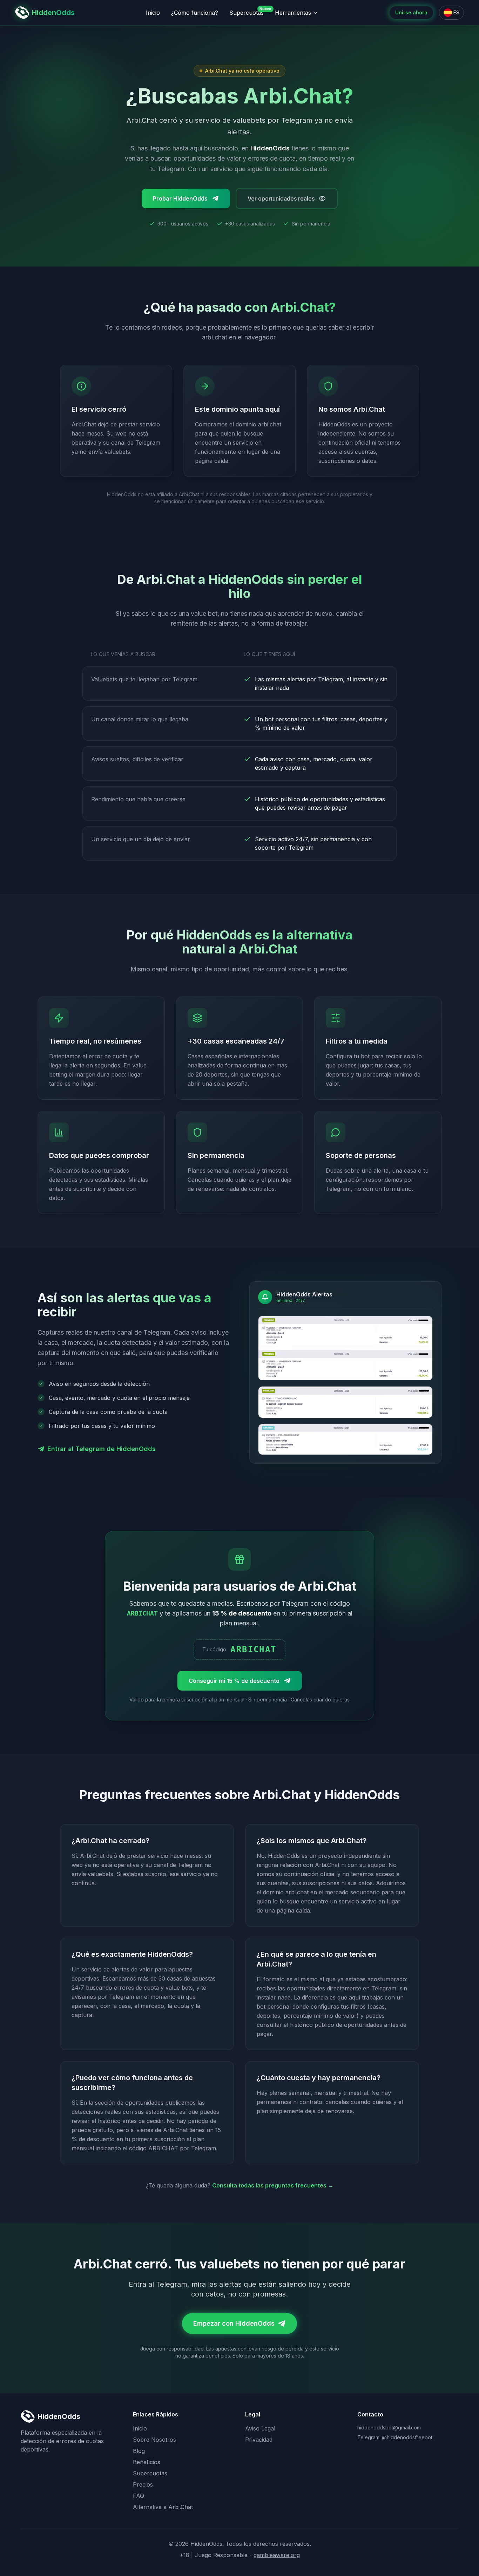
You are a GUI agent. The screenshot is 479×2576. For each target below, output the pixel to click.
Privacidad (259, 2440)
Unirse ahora (411, 12)
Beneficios (147, 2462)
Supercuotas (247, 12)
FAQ (139, 2496)
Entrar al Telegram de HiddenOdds (102, 1449)
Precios (143, 2484)
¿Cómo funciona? (195, 13)
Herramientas (293, 13)
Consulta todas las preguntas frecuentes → (273, 2185)
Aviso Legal (260, 2428)
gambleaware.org (277, 2555)
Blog (139, 2451)
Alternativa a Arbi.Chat (163, 2507)
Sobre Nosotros (154, 2440)
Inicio (153, 13)
